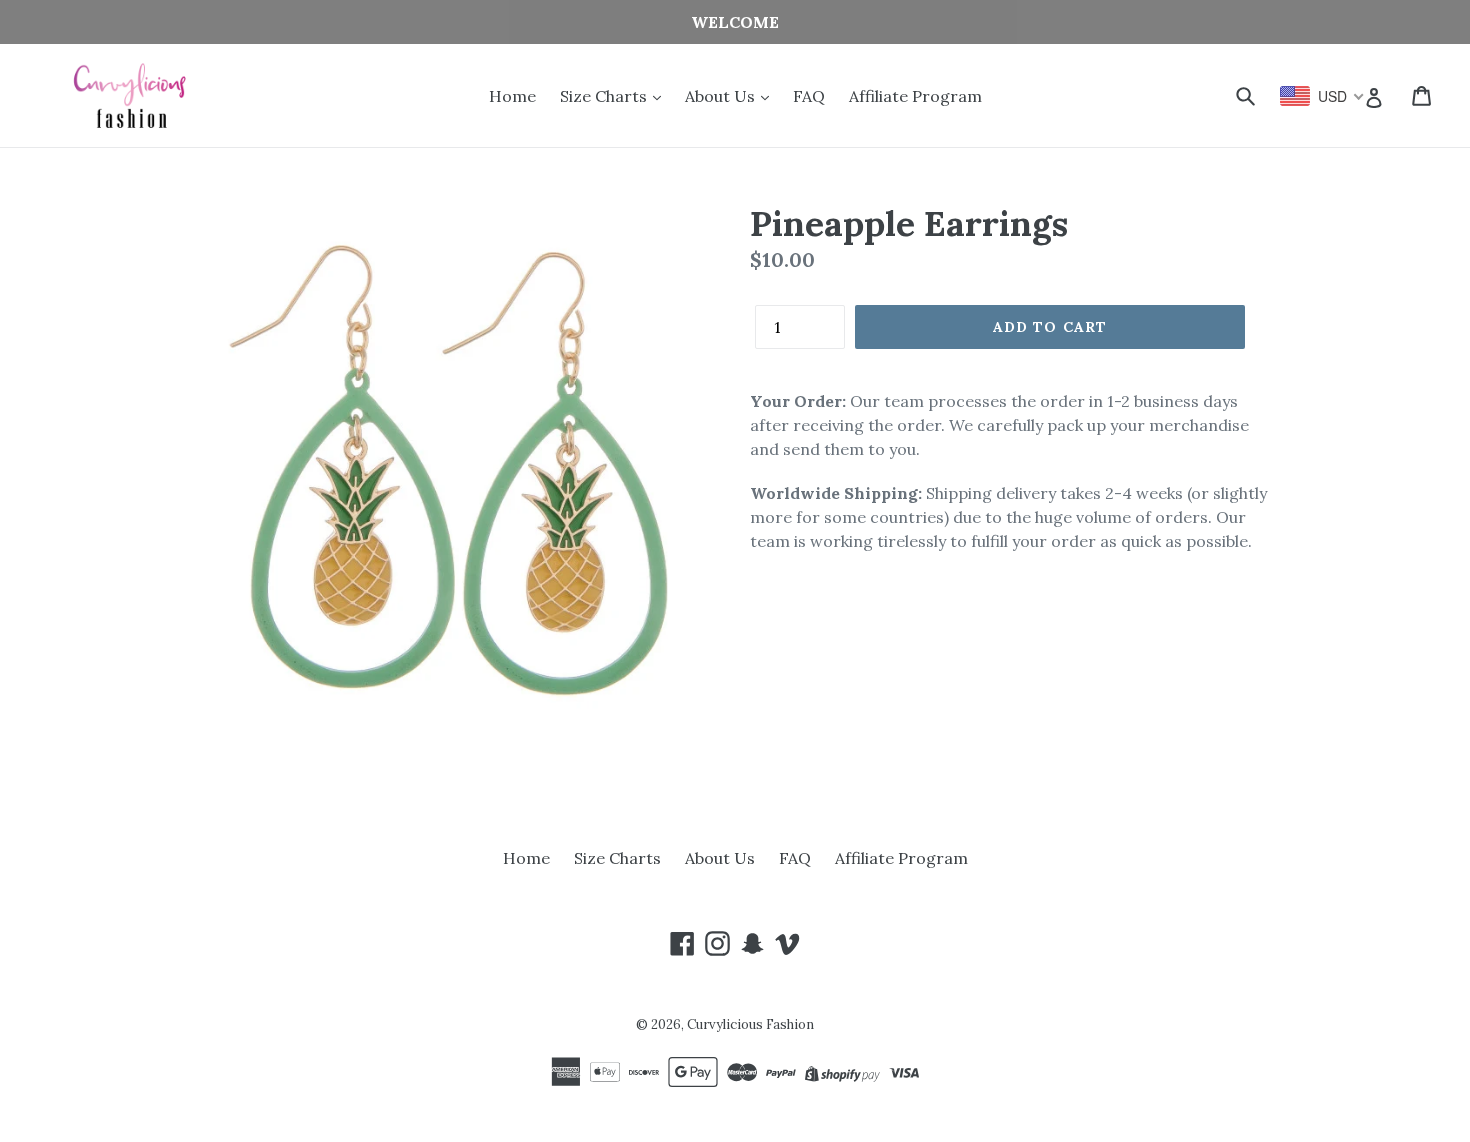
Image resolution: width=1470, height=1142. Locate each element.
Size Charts (605, 96)
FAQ (809, 96)
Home (512, 96)
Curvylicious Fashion (750, 1024)
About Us (722, 96)
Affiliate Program (915, 96)
